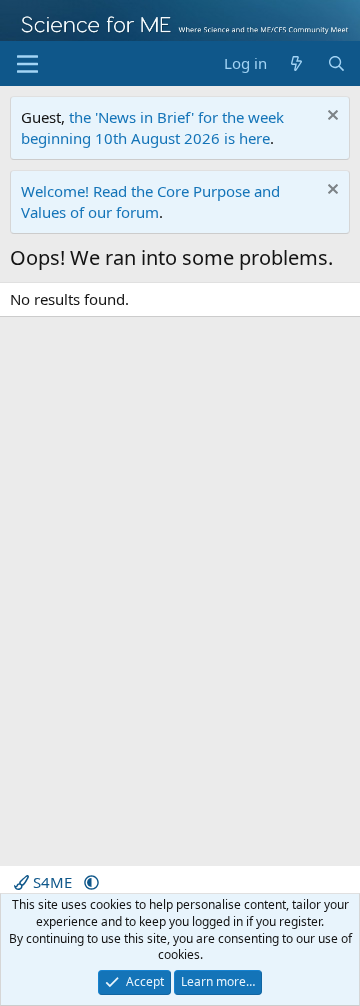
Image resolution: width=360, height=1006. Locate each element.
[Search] (336, 63)
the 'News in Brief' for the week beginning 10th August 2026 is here (152, 127)
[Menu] (27, 64)
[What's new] (296, 63)
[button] (91, 882)
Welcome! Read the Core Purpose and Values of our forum (150, 201)
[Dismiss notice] (330, 117)
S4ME (52, 882)
